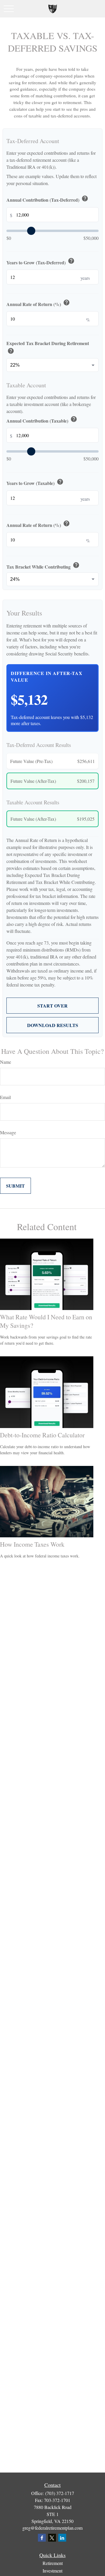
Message (8, 1132)
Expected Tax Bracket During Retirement (48, 348)
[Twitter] (52, 2538)
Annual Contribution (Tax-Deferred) (47, 199)
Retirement (53, 2563)
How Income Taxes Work (32, 1544)
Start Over (52, 1006)
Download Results (53, 1025)
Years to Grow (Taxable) (35, 482)
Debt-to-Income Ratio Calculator (42, 1435)
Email (5, 1097)
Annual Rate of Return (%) (38, 303)
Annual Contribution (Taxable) (42, 420)
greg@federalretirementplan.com (52, 2528)
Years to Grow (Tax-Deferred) (41, 262)
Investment (52, 2571)
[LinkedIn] (62, 2538)
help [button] (85, 198)
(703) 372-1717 (60, 2493)
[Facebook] (42, 2538)
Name (6, 1062)
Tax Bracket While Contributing (43, 566)
